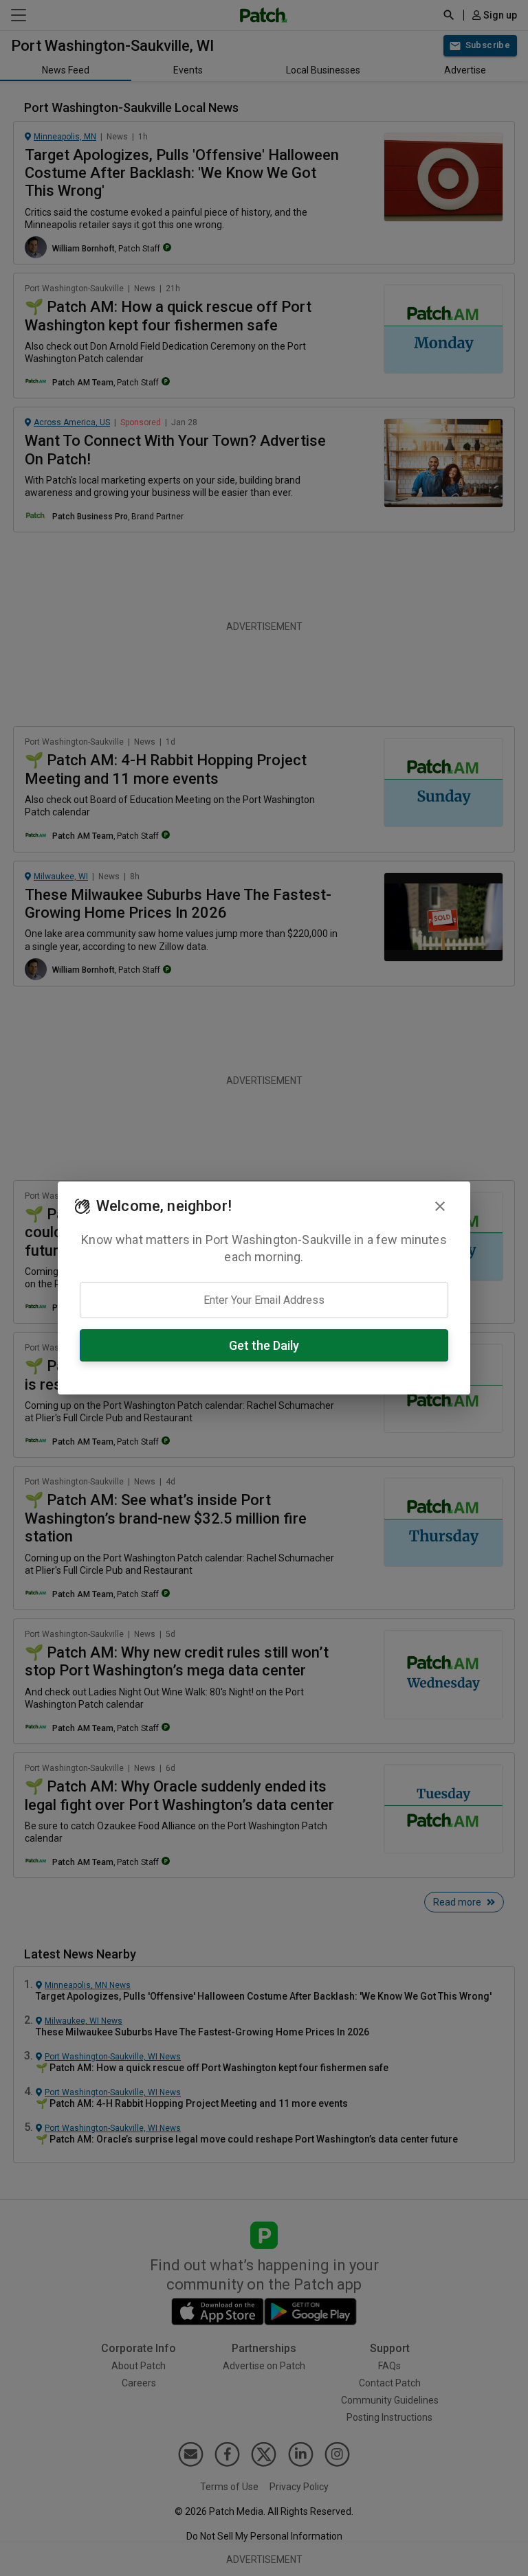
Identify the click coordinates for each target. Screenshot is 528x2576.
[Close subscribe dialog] (440, 1206)
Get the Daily (264, 1345)
